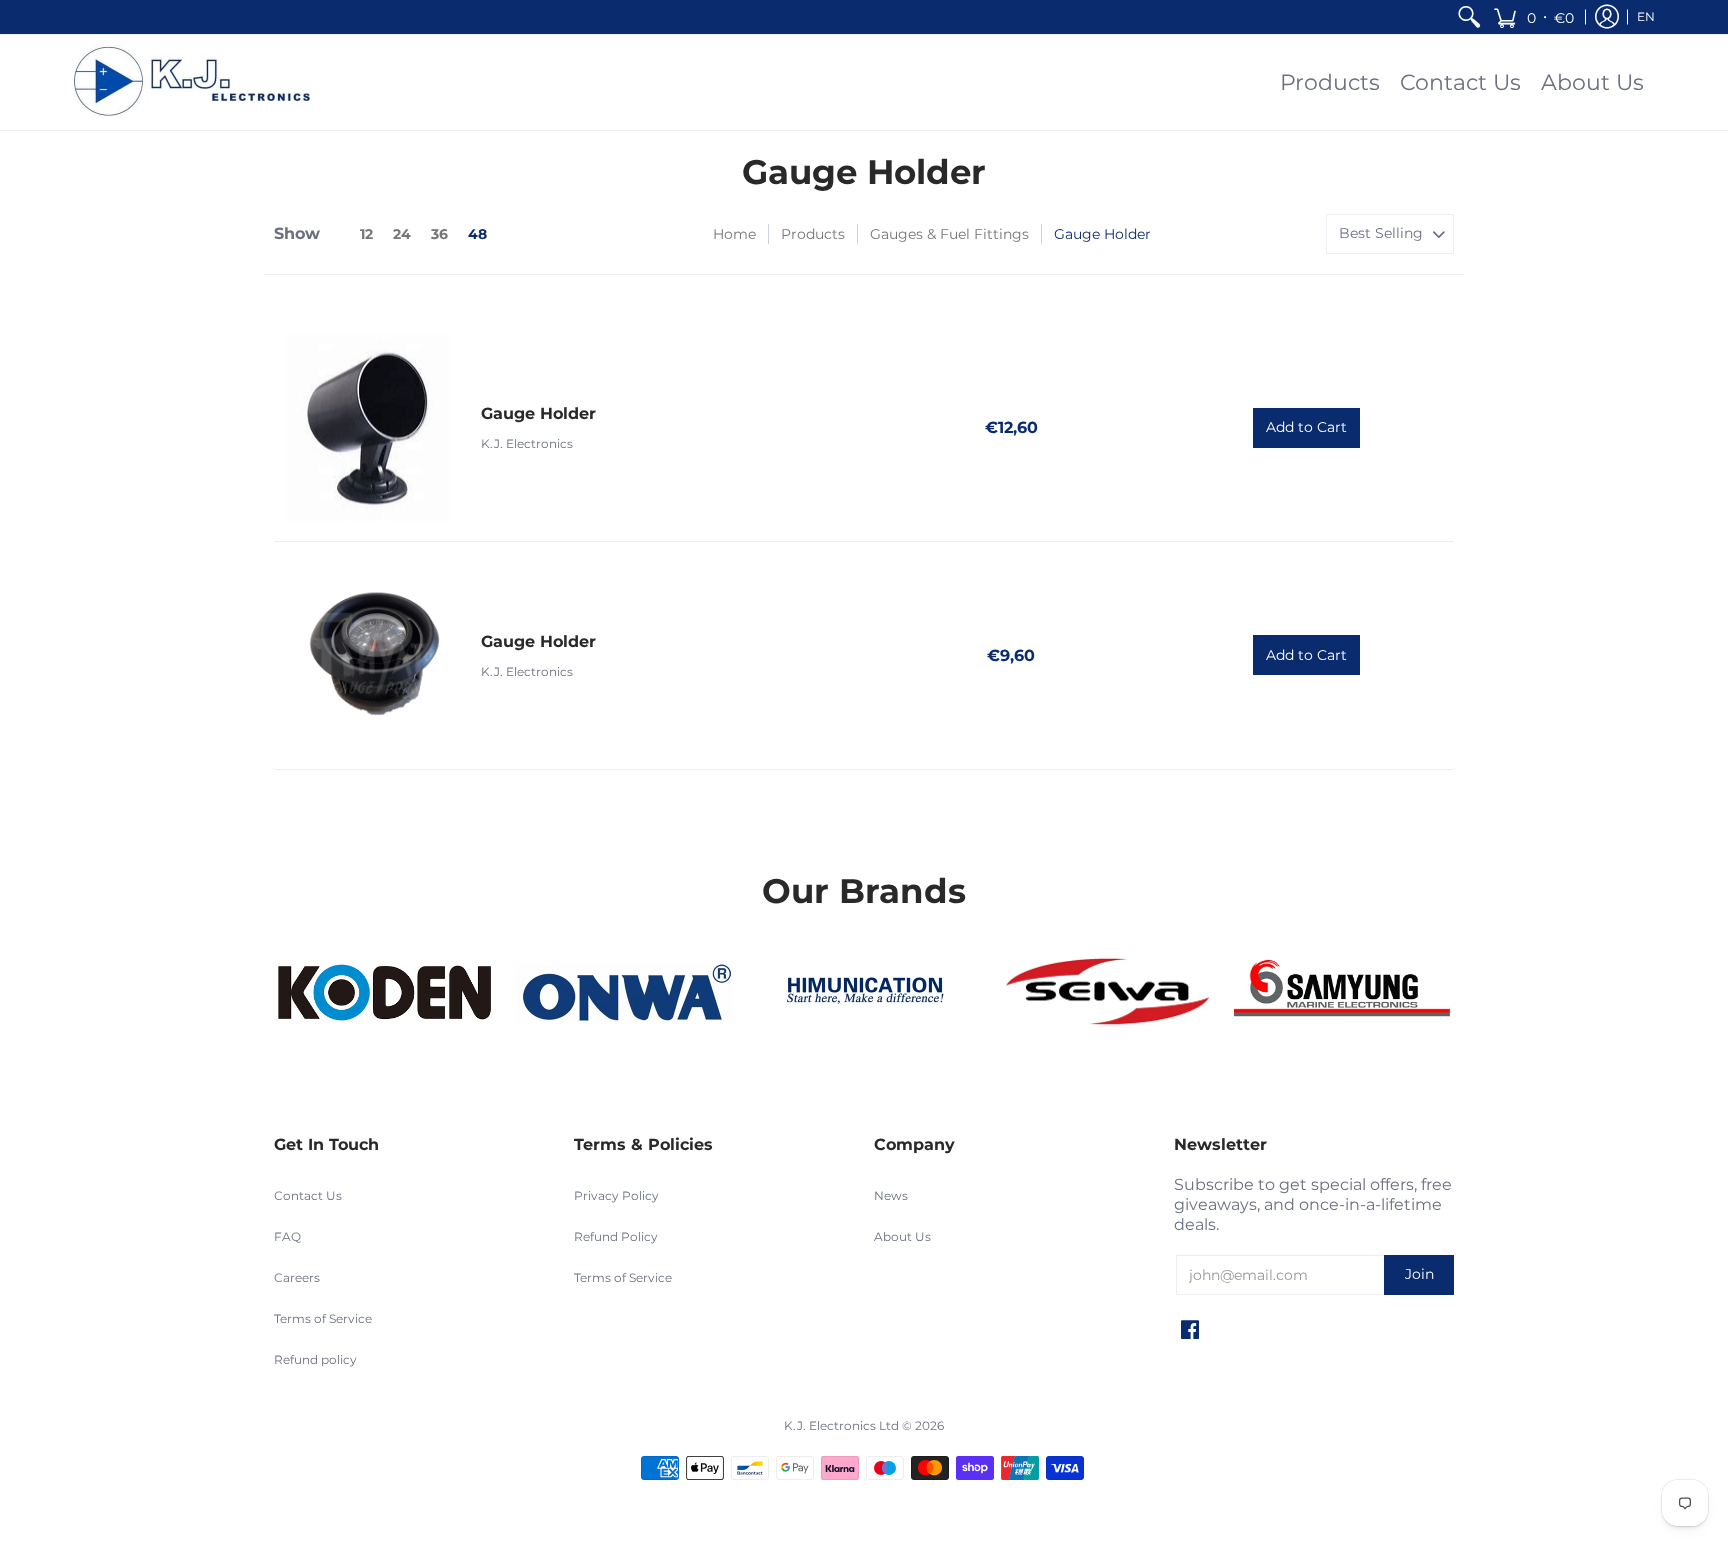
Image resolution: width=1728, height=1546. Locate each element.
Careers (297, 1277)
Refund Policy (616, 1236)
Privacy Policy (616, 1195)
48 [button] (477, 234)
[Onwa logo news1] (624, 993)
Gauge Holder (538, 413)
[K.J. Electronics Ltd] (199, 82)
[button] (1533, 17)
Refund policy (315, 1359)
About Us (902, 1236)
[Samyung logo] (1344, 994)
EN (1646, 16)
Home (734, 234)
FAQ (287, 1236)
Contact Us (308, 1195)
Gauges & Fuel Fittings (949, 234)
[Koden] (384, 993)
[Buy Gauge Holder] (367, 428)
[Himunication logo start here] (864, 994)
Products (813, 234)
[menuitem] (1469, 17)
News (891, 1195)
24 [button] (402, 234)
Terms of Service (323, 1318)
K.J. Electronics (527, 443)
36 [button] (439, 234)
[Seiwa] (1104, 994)
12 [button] (366, 234)
